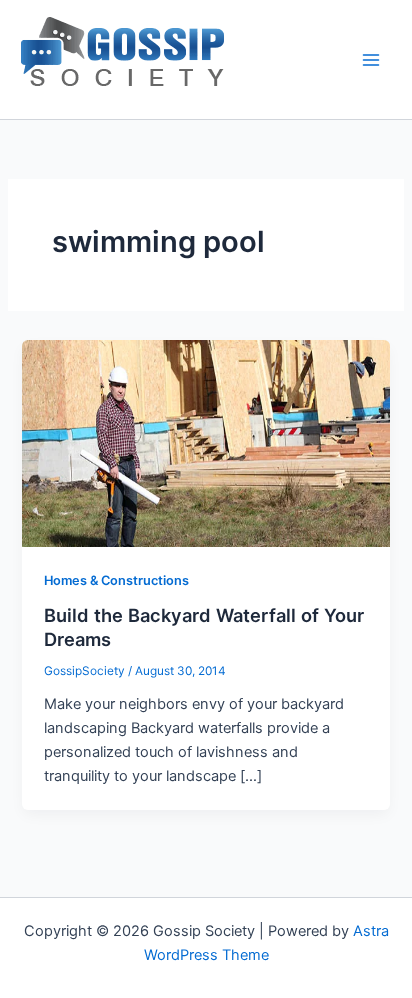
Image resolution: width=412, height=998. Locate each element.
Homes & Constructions (116, 580)
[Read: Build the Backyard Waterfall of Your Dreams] (205, 442)
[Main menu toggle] (371, 60)
